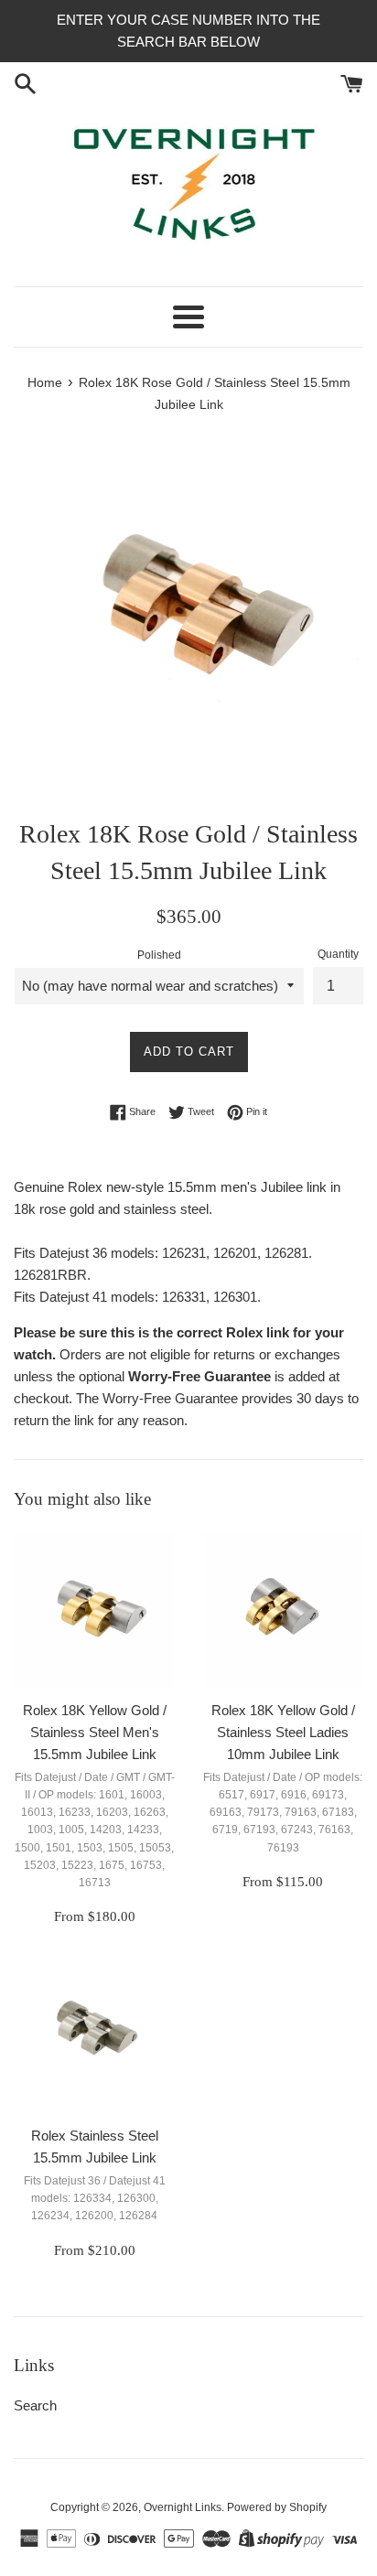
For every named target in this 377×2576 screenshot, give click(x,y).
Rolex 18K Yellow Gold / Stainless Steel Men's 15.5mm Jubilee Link (95, 1732)
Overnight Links (183, 2507)
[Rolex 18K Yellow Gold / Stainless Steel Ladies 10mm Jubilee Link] (283, 1610)
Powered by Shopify (277, 2507)
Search (35, 2405)
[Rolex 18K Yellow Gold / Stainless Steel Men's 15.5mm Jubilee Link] (94, 1610)
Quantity (338, 954)
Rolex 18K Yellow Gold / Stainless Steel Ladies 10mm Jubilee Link (283, 1732)
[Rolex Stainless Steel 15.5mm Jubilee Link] (94, 2035)
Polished (159, 955)
